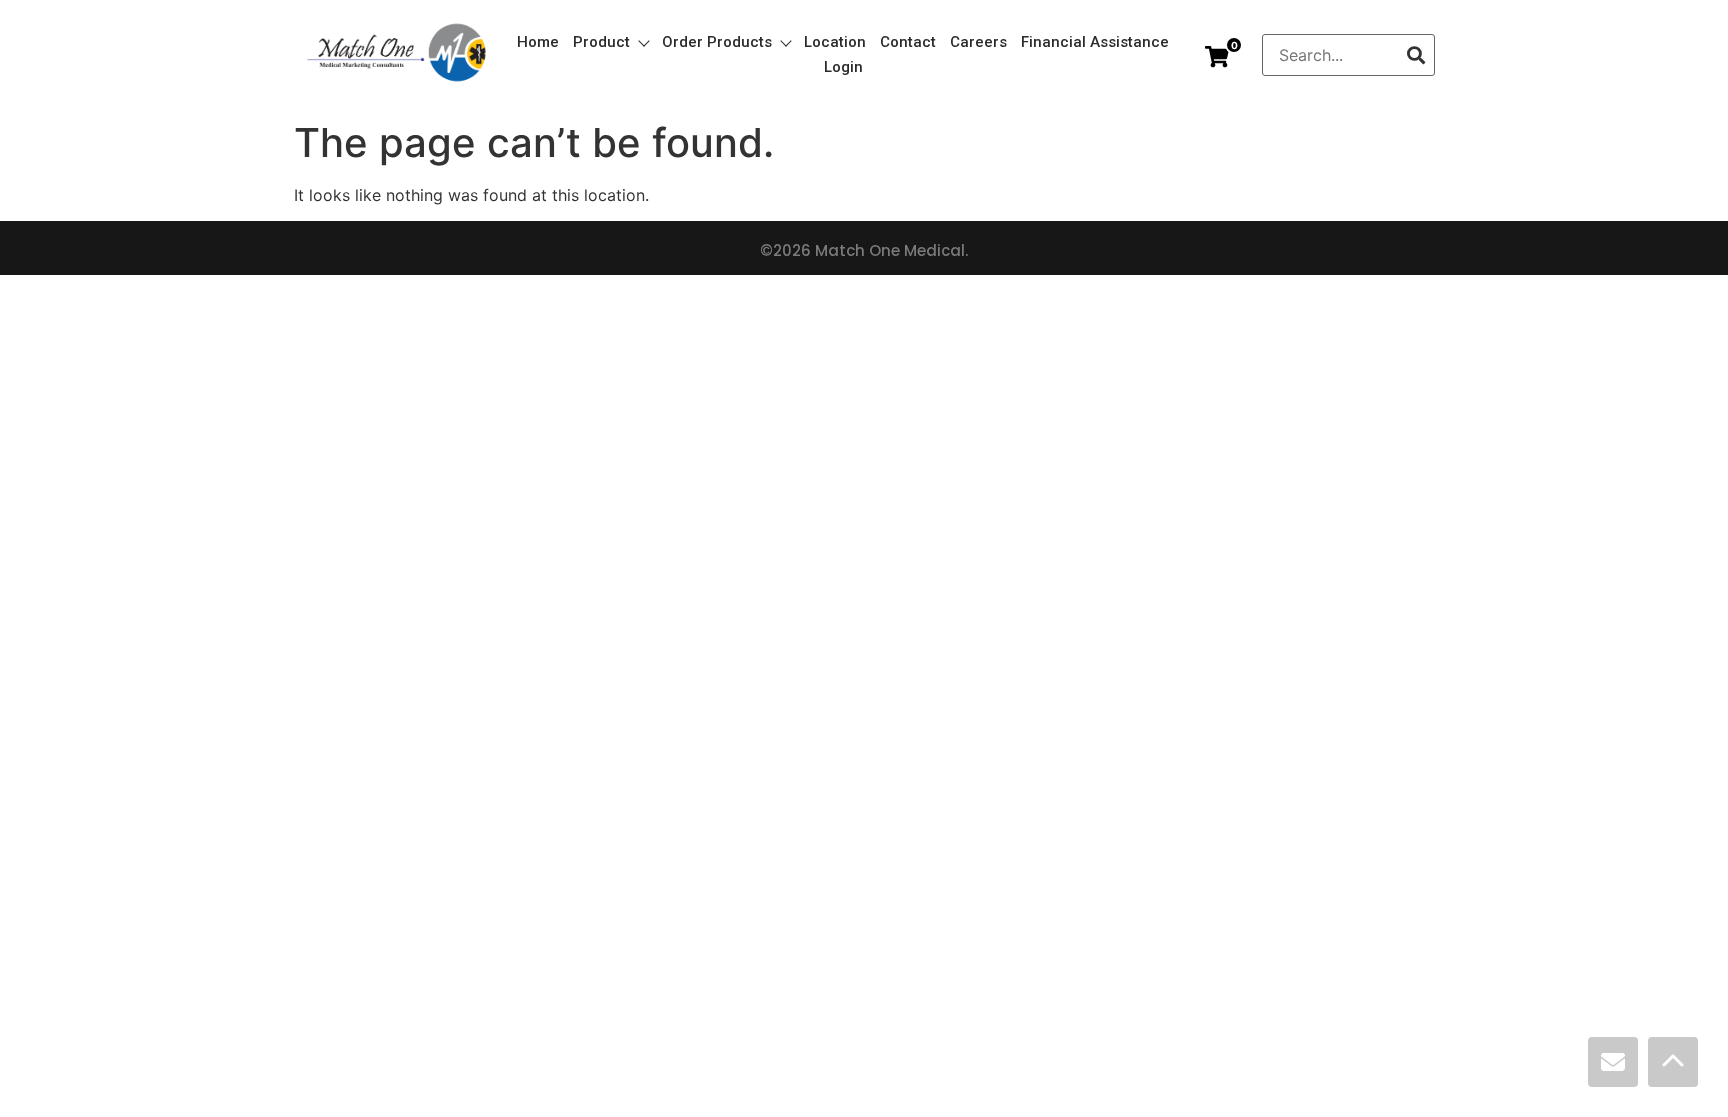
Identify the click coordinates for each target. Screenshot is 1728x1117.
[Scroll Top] (1673, 1062)
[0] (1217, 56)
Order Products (717, 42)
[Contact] (1613, 1062)
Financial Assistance (1095, 42)
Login (843, 67)
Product (601, 42)
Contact (908, 42)
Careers (978, 42)
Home (538, 42)
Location (835, 42)
